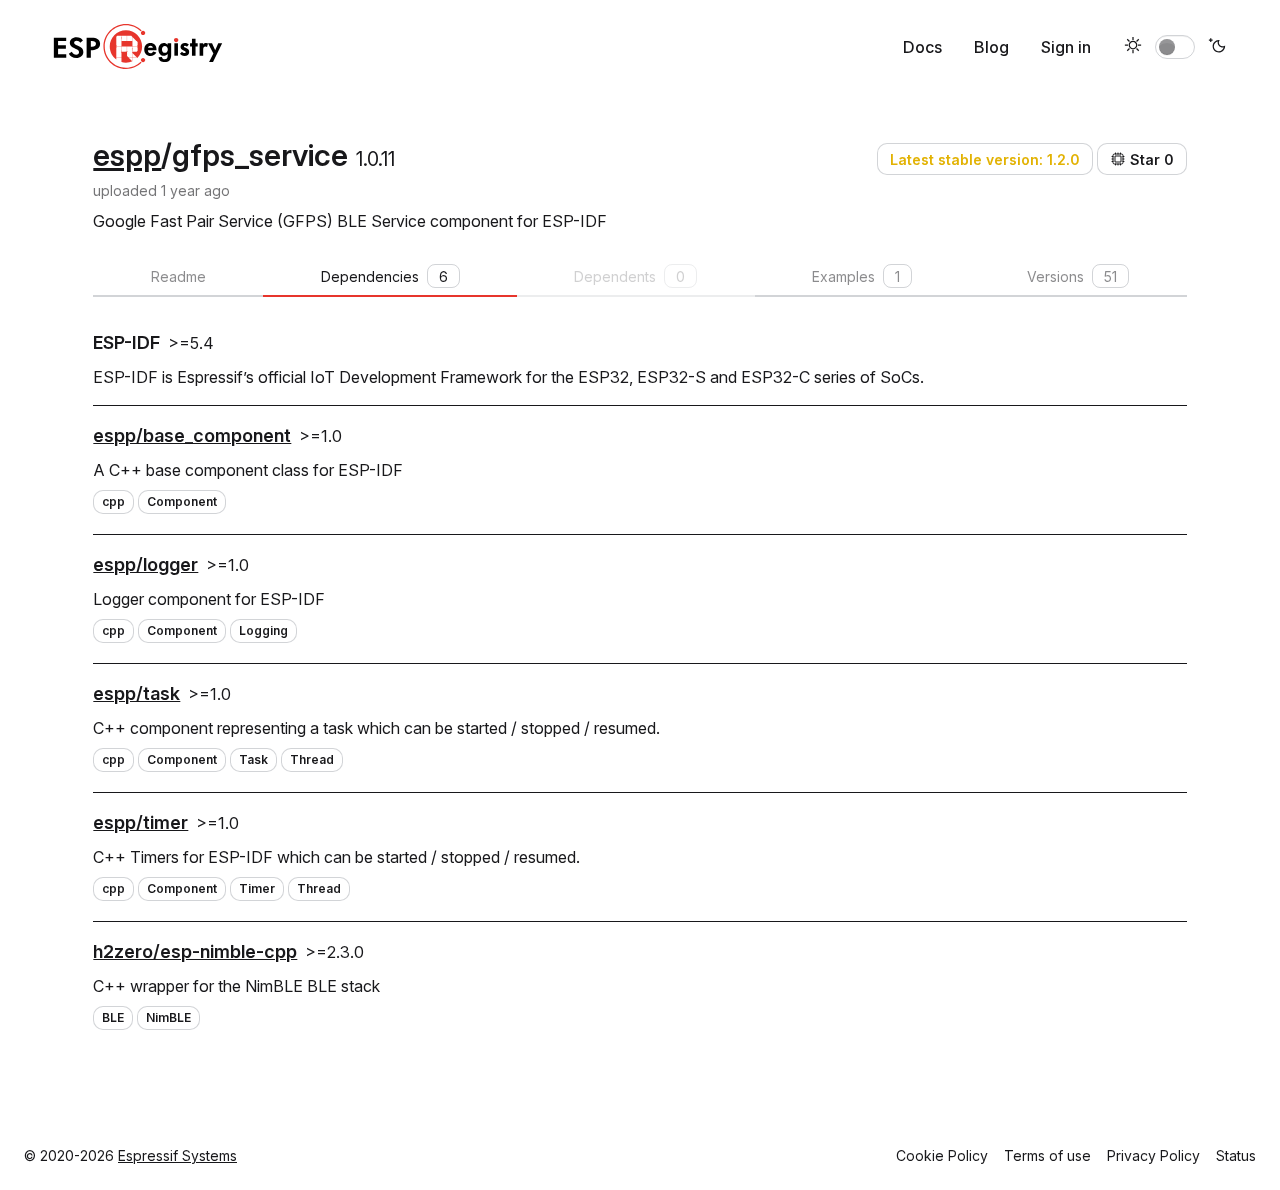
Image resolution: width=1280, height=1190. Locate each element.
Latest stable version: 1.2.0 (985, 159)
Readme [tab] (178, 276)
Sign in (1066, 47)
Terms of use (1047, 1155)
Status (1236, 1155)
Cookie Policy (942, 1155)
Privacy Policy (1153, 1155)
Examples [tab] (856, 276)
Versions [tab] (1072, 276)
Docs (922, 47)
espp (127, 155)
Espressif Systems (177, 1155)
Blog (991, 47)
